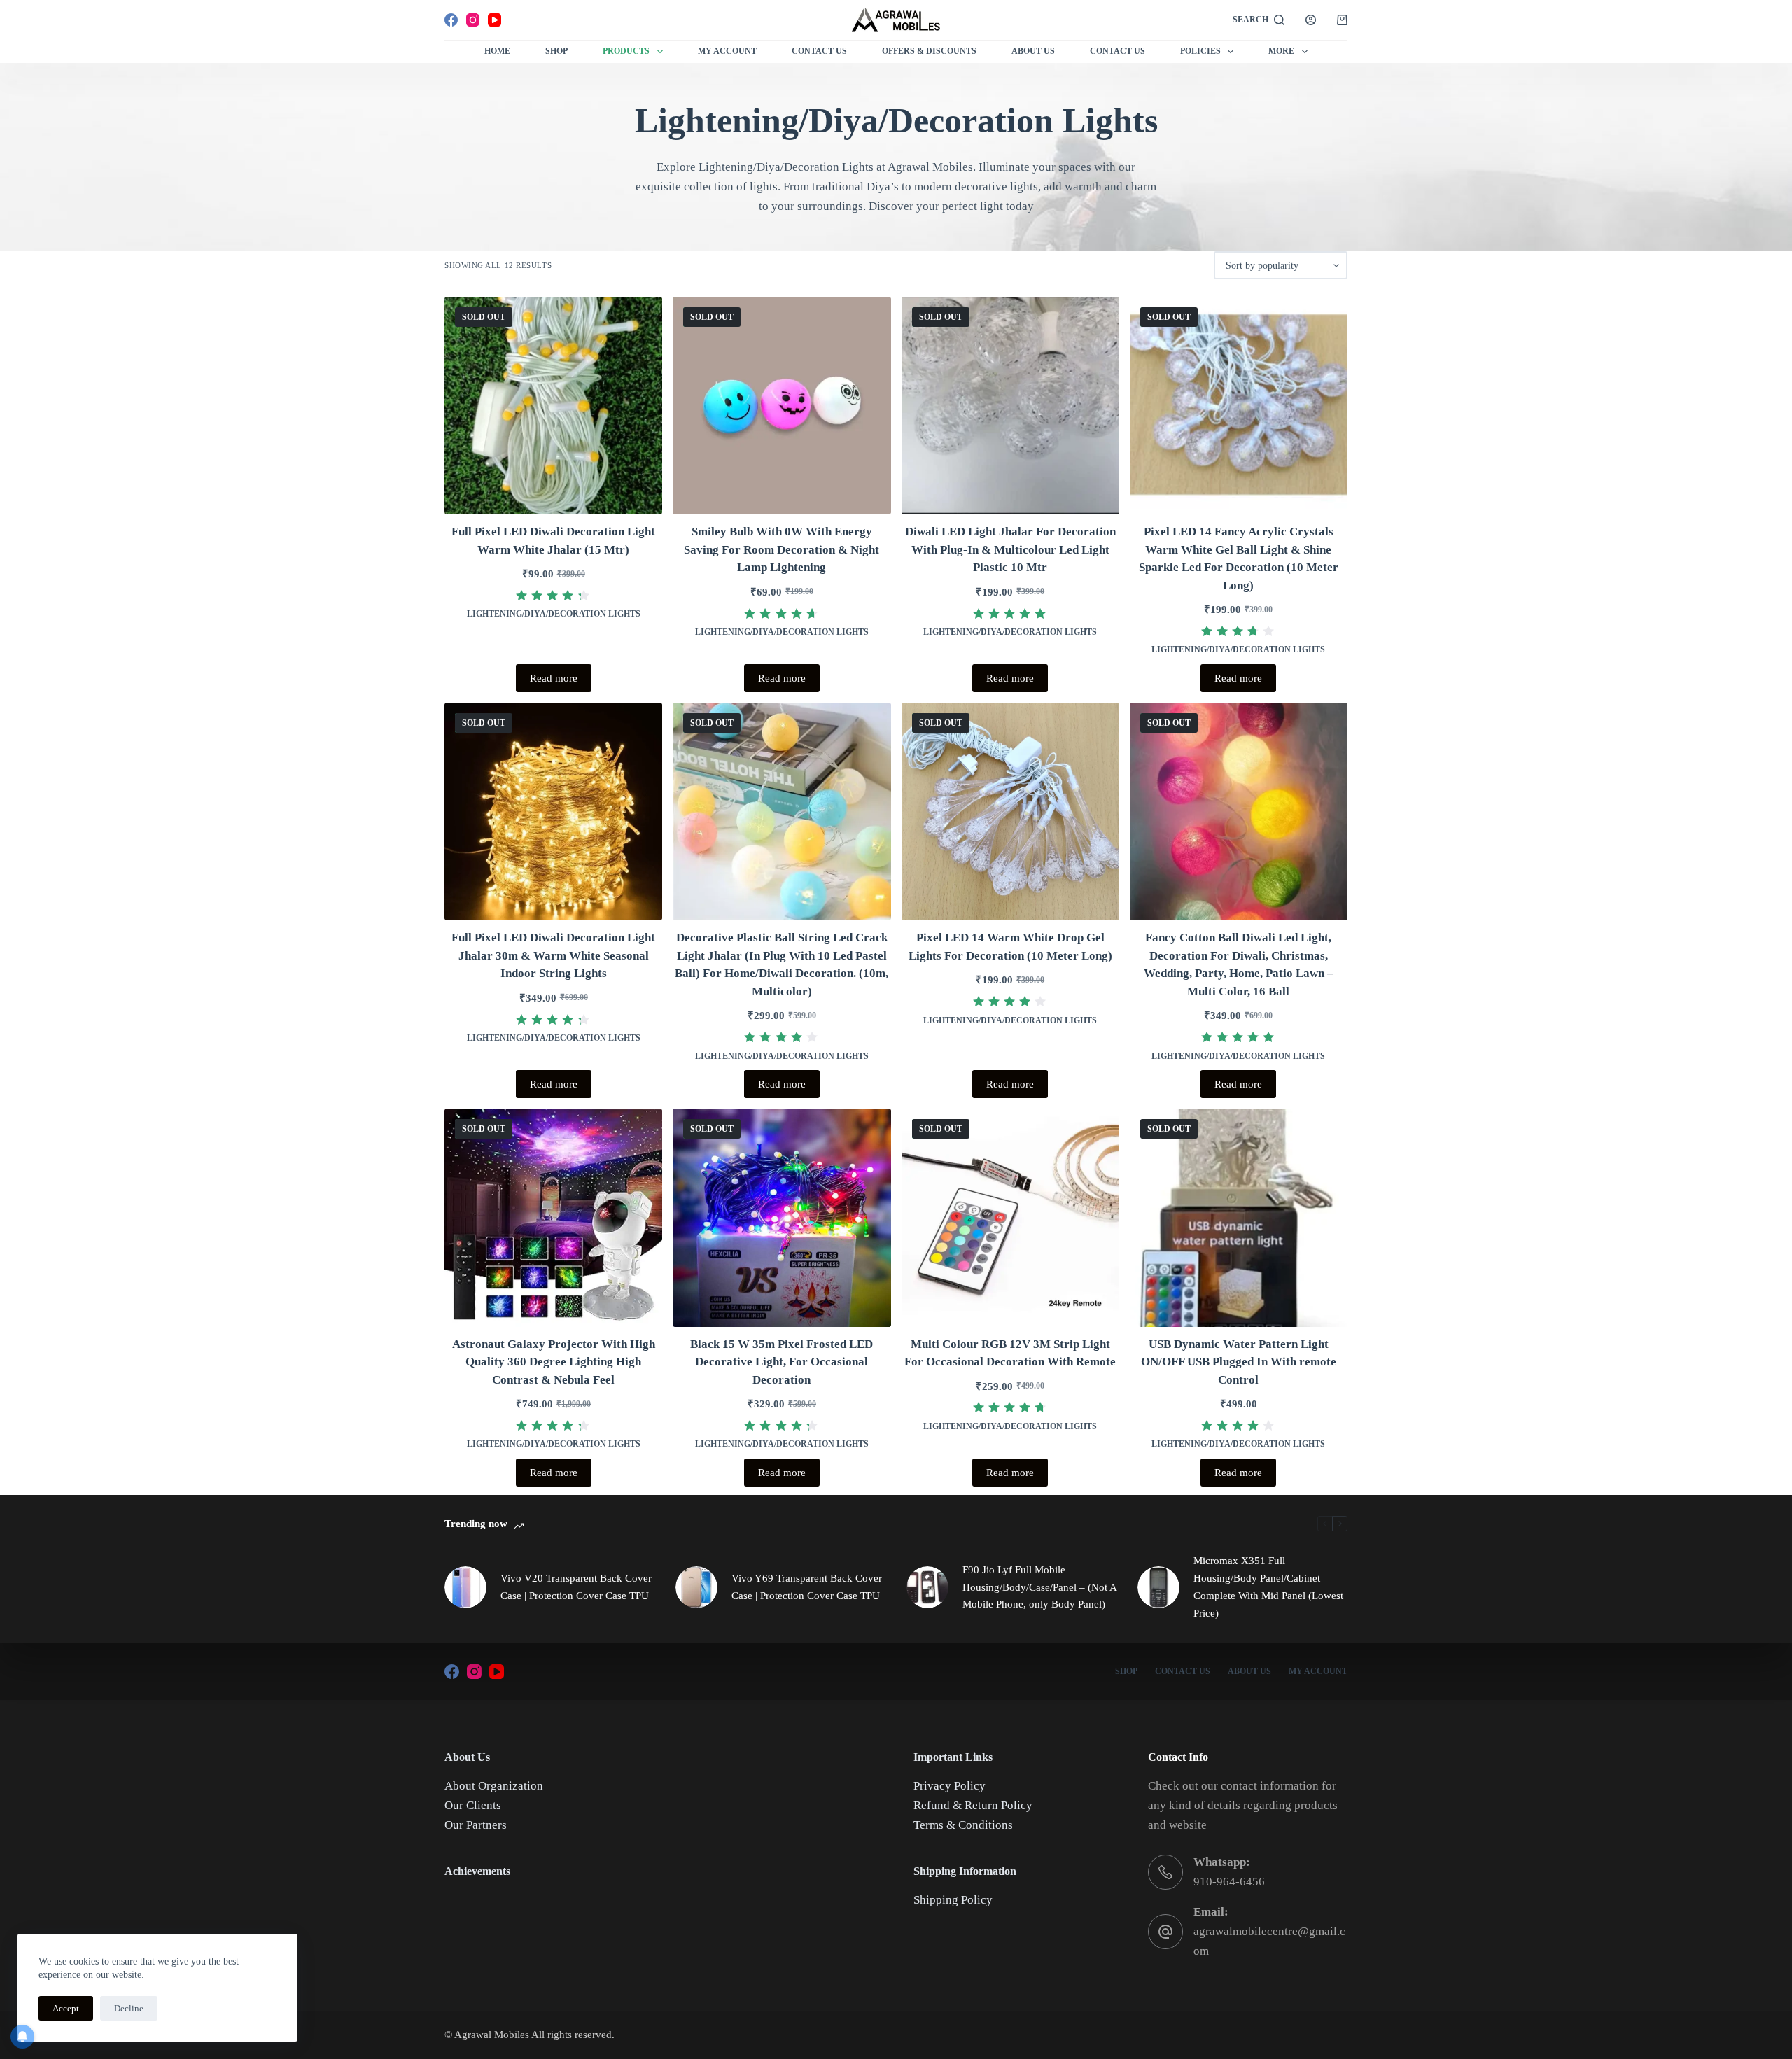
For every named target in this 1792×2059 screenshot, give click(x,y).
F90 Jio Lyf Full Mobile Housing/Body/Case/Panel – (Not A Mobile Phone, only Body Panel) (1039, 1587)
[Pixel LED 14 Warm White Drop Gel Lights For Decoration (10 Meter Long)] (1010, 811)
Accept (66, 2008)
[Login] (1311, 20)
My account (1318, 1671)
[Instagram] (473, 20)
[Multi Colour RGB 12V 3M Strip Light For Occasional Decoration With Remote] (1010, 1217)
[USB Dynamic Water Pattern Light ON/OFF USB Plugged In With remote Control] (1239, 1217)
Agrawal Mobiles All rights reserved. (534, 2035)
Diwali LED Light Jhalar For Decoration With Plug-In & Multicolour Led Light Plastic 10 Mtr (1010, 549)
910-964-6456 (1229, 1882)
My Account (727, 51)
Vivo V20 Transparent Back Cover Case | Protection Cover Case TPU (576, 1587)
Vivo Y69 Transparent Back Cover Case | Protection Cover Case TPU (807, 1587)
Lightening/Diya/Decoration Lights (554, 614)
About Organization (494, 1786)
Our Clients (473, 1805)
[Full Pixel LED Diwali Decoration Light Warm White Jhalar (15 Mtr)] (553, 406)
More (1281, 51)
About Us (1033, 51)
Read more (554, 678)
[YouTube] (495, 20)
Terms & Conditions (963, 1825)
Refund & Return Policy (973, 1805)
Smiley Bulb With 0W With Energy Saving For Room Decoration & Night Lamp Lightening (782, 549)
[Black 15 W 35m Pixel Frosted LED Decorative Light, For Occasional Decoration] (782, 1217)
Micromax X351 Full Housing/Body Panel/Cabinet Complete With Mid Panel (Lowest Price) (1268, 1587)
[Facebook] (451, 20)
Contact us (1118, 51)
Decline (129, 2008)
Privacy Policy (950, 1786)
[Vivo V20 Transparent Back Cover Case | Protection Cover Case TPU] (465, 1587)
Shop (556, 51)
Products (626, 51)
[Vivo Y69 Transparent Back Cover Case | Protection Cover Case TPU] (696, 1587)
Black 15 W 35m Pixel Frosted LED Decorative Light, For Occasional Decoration (782, 1362)
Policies (1200, 51)
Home (497, 51)
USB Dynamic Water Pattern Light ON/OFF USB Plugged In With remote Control (1239, 1362)
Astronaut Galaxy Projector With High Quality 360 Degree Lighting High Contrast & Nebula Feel (554, 1362)
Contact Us (819, 51)
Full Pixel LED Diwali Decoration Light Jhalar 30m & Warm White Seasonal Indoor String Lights (553, 955)
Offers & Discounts (929, 51)
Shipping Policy (953, 1900)
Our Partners (476, 1825)
